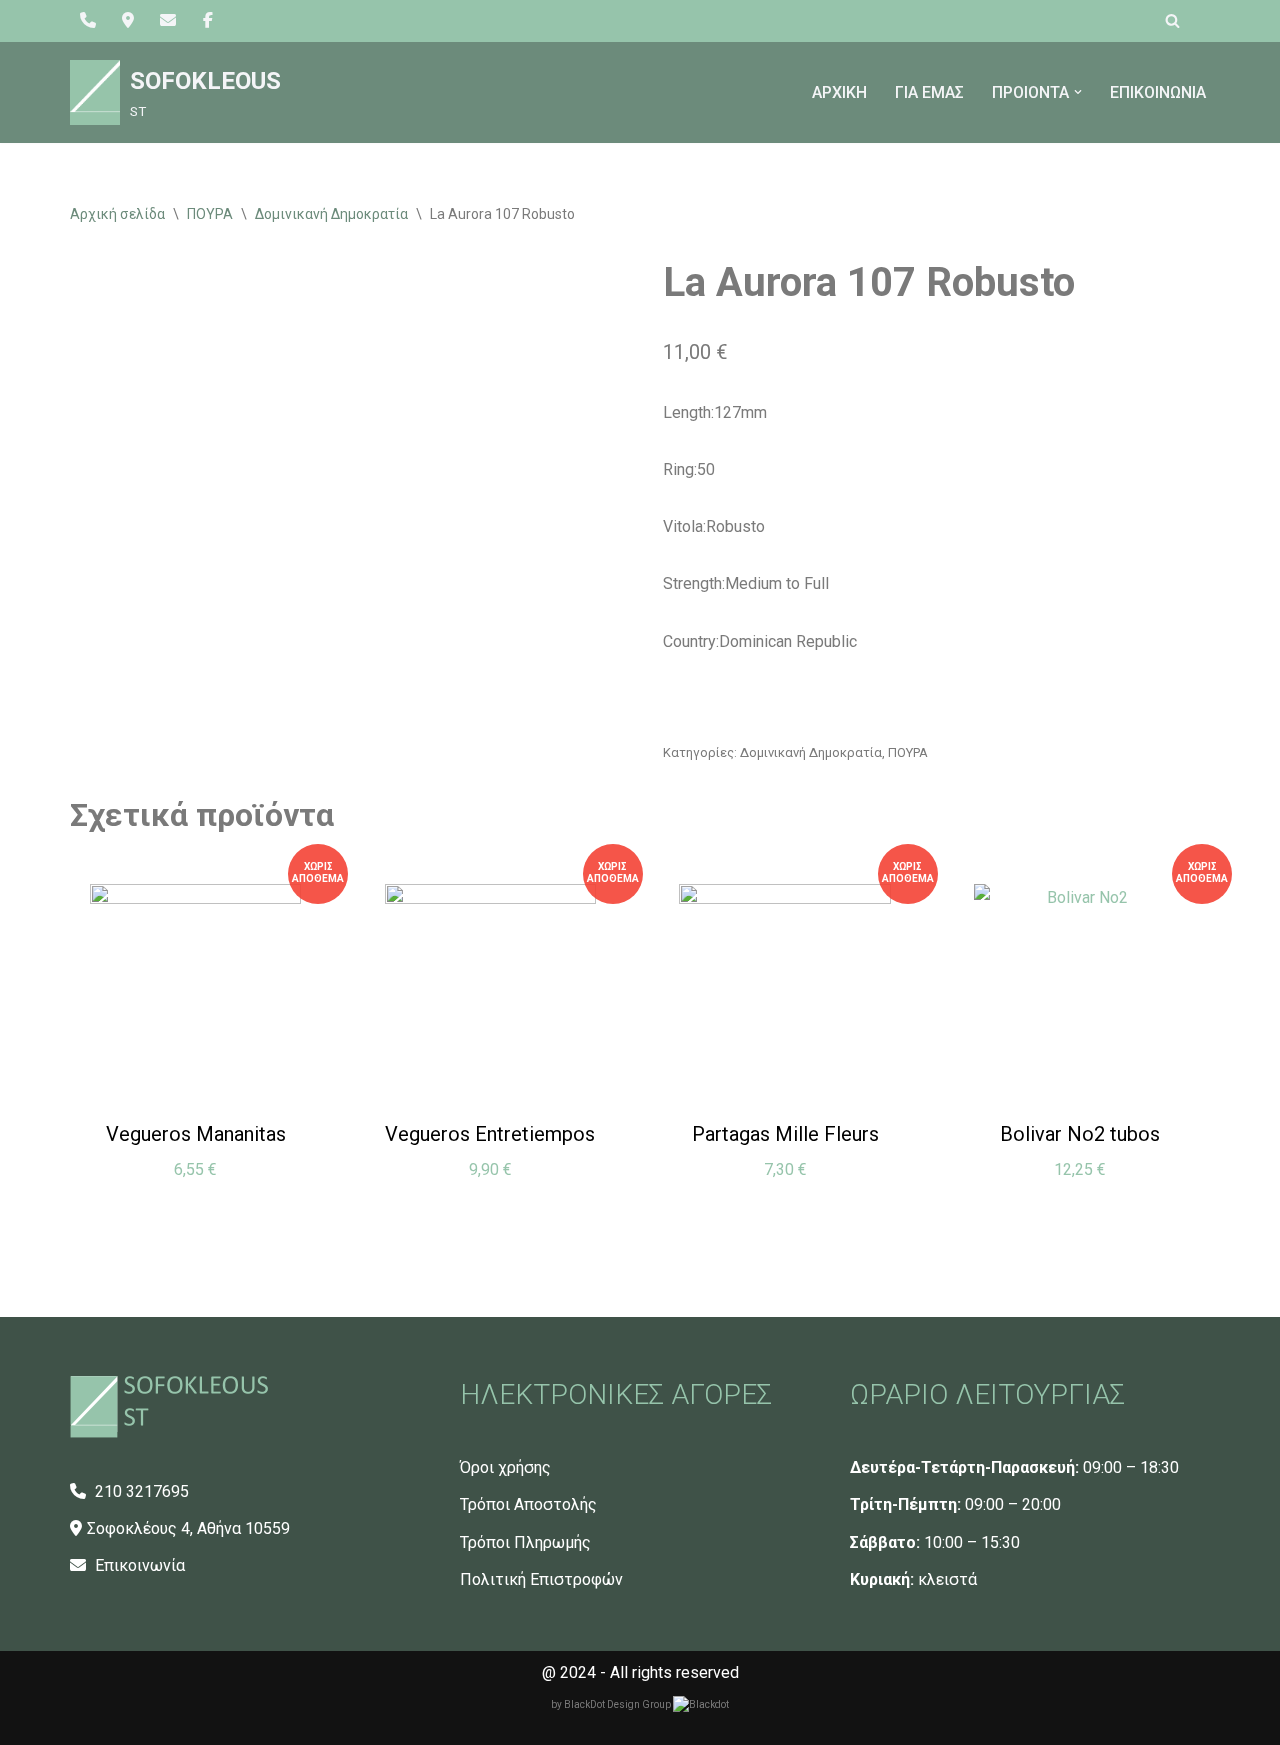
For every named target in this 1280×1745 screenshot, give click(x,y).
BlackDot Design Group (618, 1704)
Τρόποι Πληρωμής (525, 1542)
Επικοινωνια (1158, 92)
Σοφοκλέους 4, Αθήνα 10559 (188, 1528)
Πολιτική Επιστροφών (541, 1579)
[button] (1078, 92)
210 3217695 (140, 1491)
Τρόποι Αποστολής (528, 1504)
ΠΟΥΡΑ (210, 214)
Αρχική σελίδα (117, 214)
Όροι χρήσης (505, 1467)
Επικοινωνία (138, 1565)
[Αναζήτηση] (1172, 20)
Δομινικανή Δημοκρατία (331, 214)
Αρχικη (839, 92)
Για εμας (929, 92)
